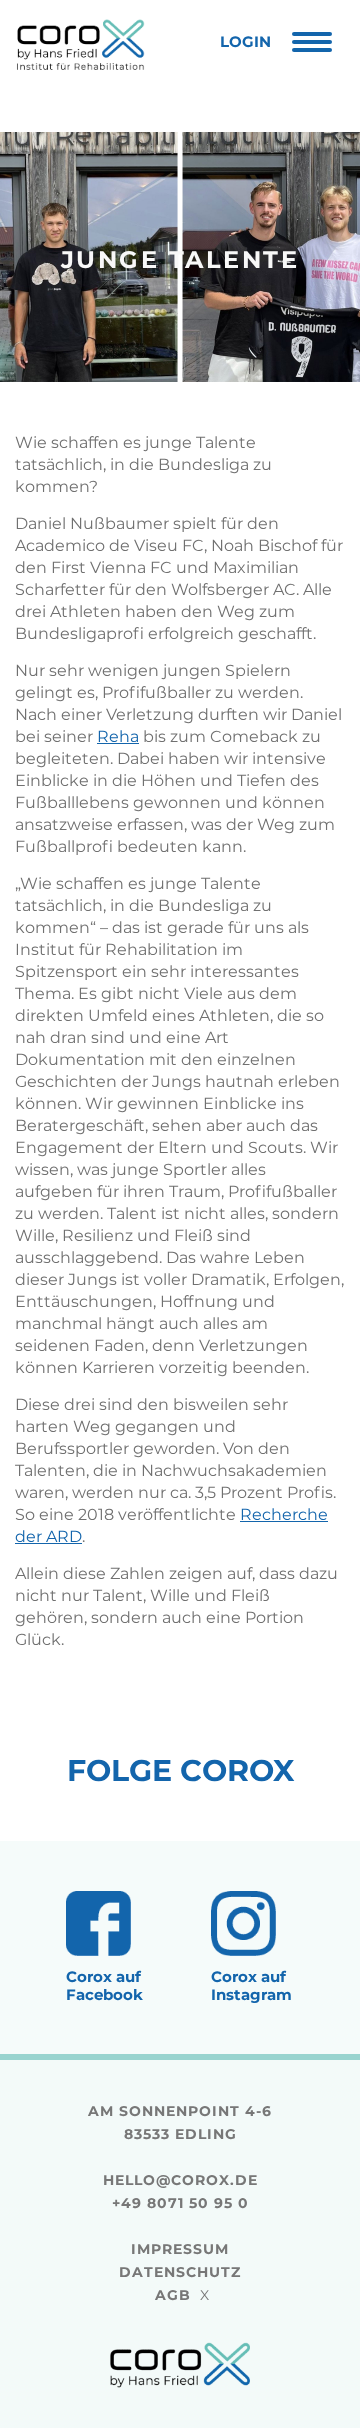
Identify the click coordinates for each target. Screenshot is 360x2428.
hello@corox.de (180, 2180)
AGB (173, 2295)
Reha (118, 736)
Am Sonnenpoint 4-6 (180, 2111)
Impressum (180, 2249)
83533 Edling (180, 2134)
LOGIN (245, 41)
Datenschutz (180, 2272)
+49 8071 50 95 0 (180, 2203)
